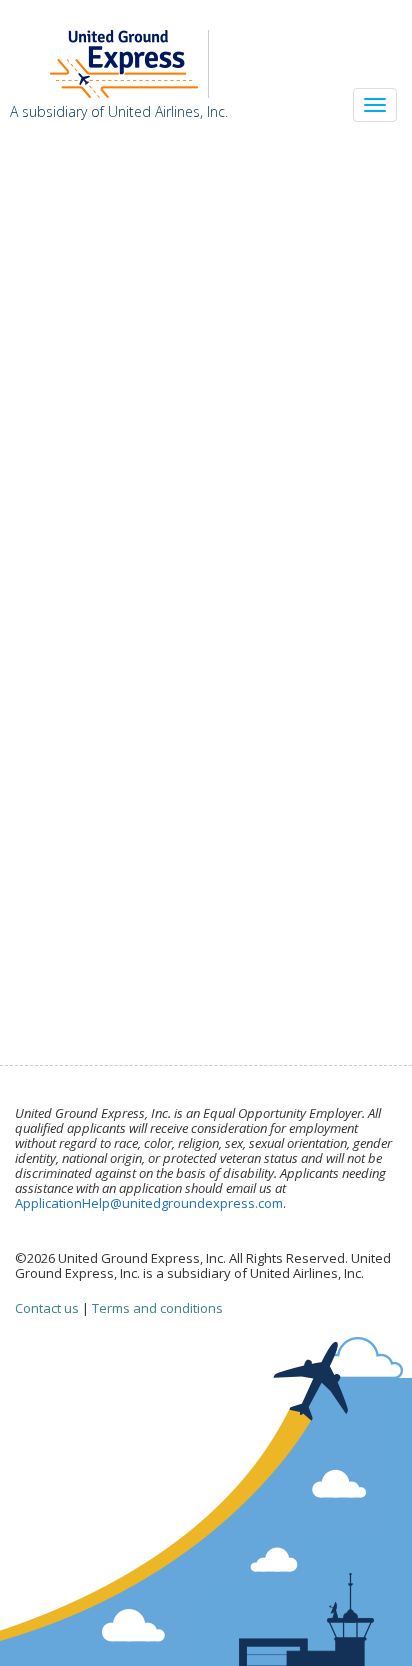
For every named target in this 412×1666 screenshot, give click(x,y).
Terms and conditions (157, 1308)
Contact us (47, 1308)
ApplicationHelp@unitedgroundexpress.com (149, 1203)
